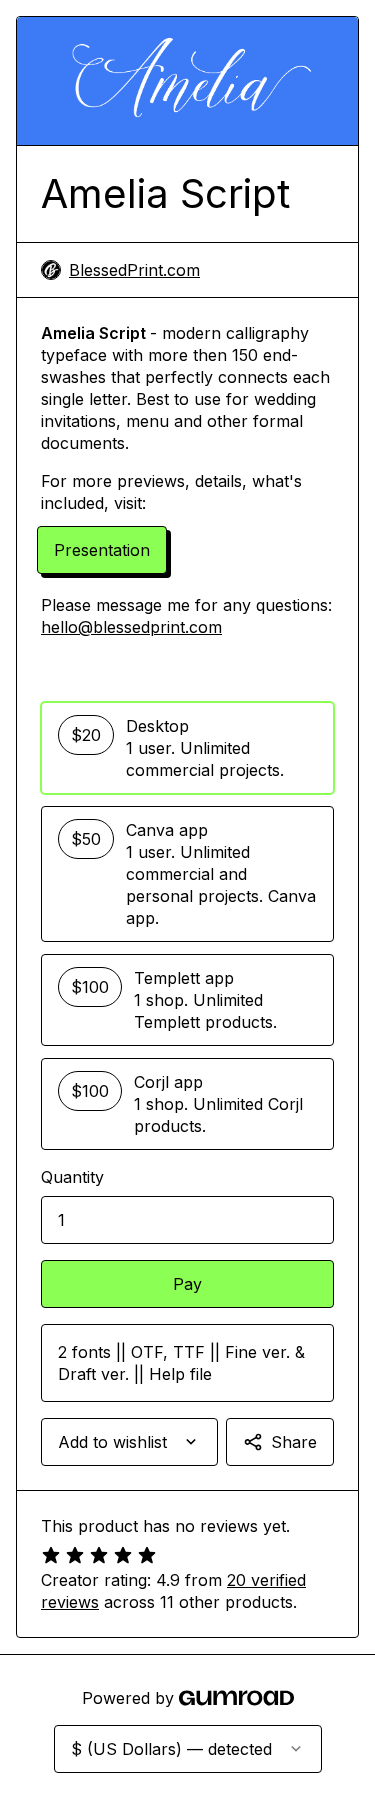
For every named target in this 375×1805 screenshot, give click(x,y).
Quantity (72, 1177)
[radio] (187, 748)
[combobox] (129, 1442)
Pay (187, 1284)
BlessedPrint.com (134, 270)
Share (294, 1442)
